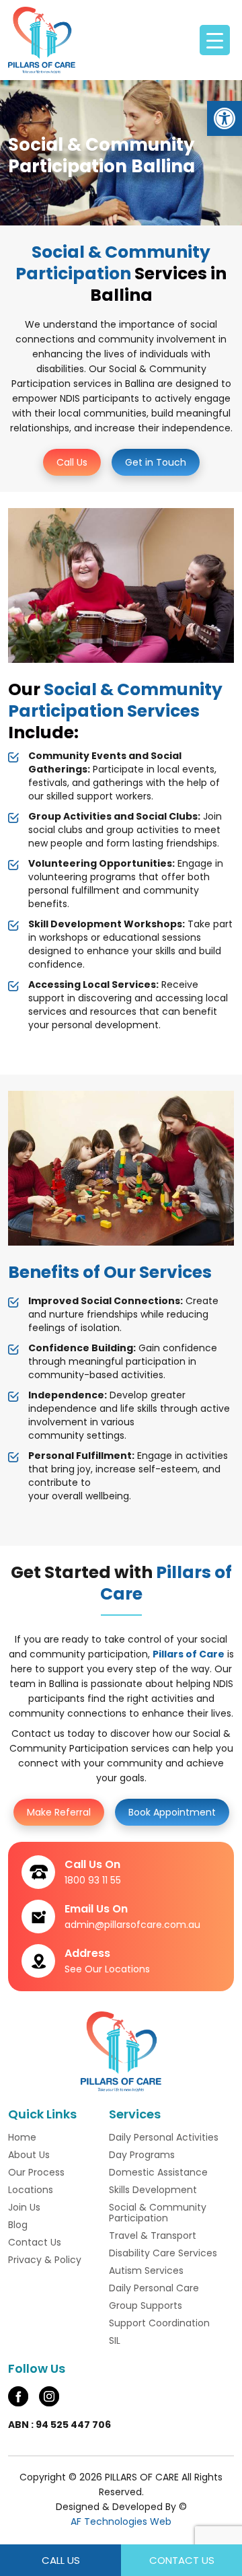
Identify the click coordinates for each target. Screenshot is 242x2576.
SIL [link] (115, 2340)
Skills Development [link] (153, 2190)
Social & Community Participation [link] (158, 2213)
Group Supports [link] (146, 2305)
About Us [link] (29, 2155)
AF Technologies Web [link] (121, 2521)
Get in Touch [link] (156, 462)
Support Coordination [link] (159, 2323)
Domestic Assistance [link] (158, 2172)
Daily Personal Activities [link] (164, 2137)
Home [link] (22, 2137)
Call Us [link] (72, 462)
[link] (225, 118)
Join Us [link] (24, 2207)
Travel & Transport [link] (153, 2235)
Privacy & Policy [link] (45, 2260)
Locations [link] (31, 2190)
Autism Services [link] (146, 2270)
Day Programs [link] (142, 2155)
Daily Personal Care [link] (154, 2288)
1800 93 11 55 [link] (93, 1880)
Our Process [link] (36, 2172)
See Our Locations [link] (107, 1969)
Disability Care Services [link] (163, 2253)
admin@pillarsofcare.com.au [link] (132, 1925)
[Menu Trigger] (215, 40)
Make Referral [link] (59, 1812)
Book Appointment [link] (172, 1812)
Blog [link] (18, 2225)
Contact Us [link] (35, 2242)
